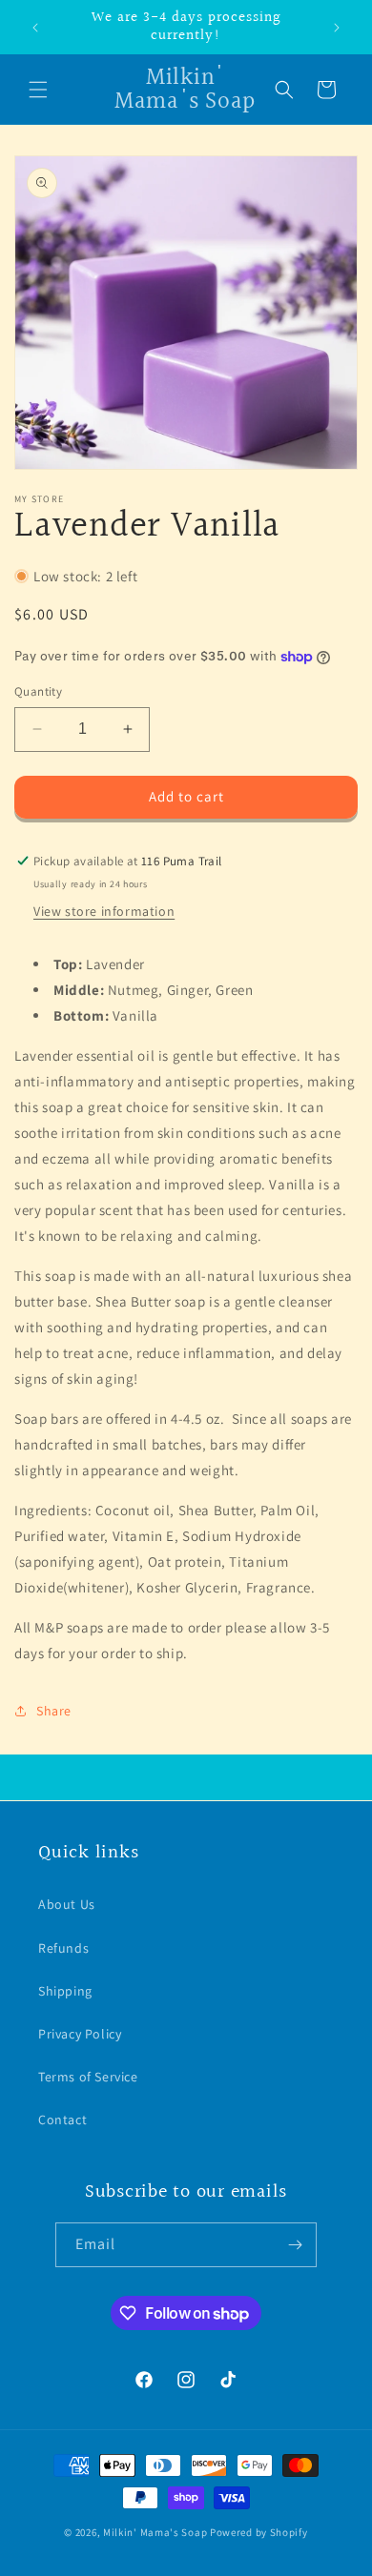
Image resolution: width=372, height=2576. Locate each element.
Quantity (38, 691)
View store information (104, 911)
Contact (62, 2120)
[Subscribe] (295, 2245)
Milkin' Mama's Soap (155, 2532)
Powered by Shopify (259, 2532)
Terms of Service (88, 2077)
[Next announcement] (337, 28)
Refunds (63, 1948)
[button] (38, 90)
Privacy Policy (80, 2034)
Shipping (65, 1991)
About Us (67, 1904)
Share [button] (54, 1711)
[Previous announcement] (35, 28)
